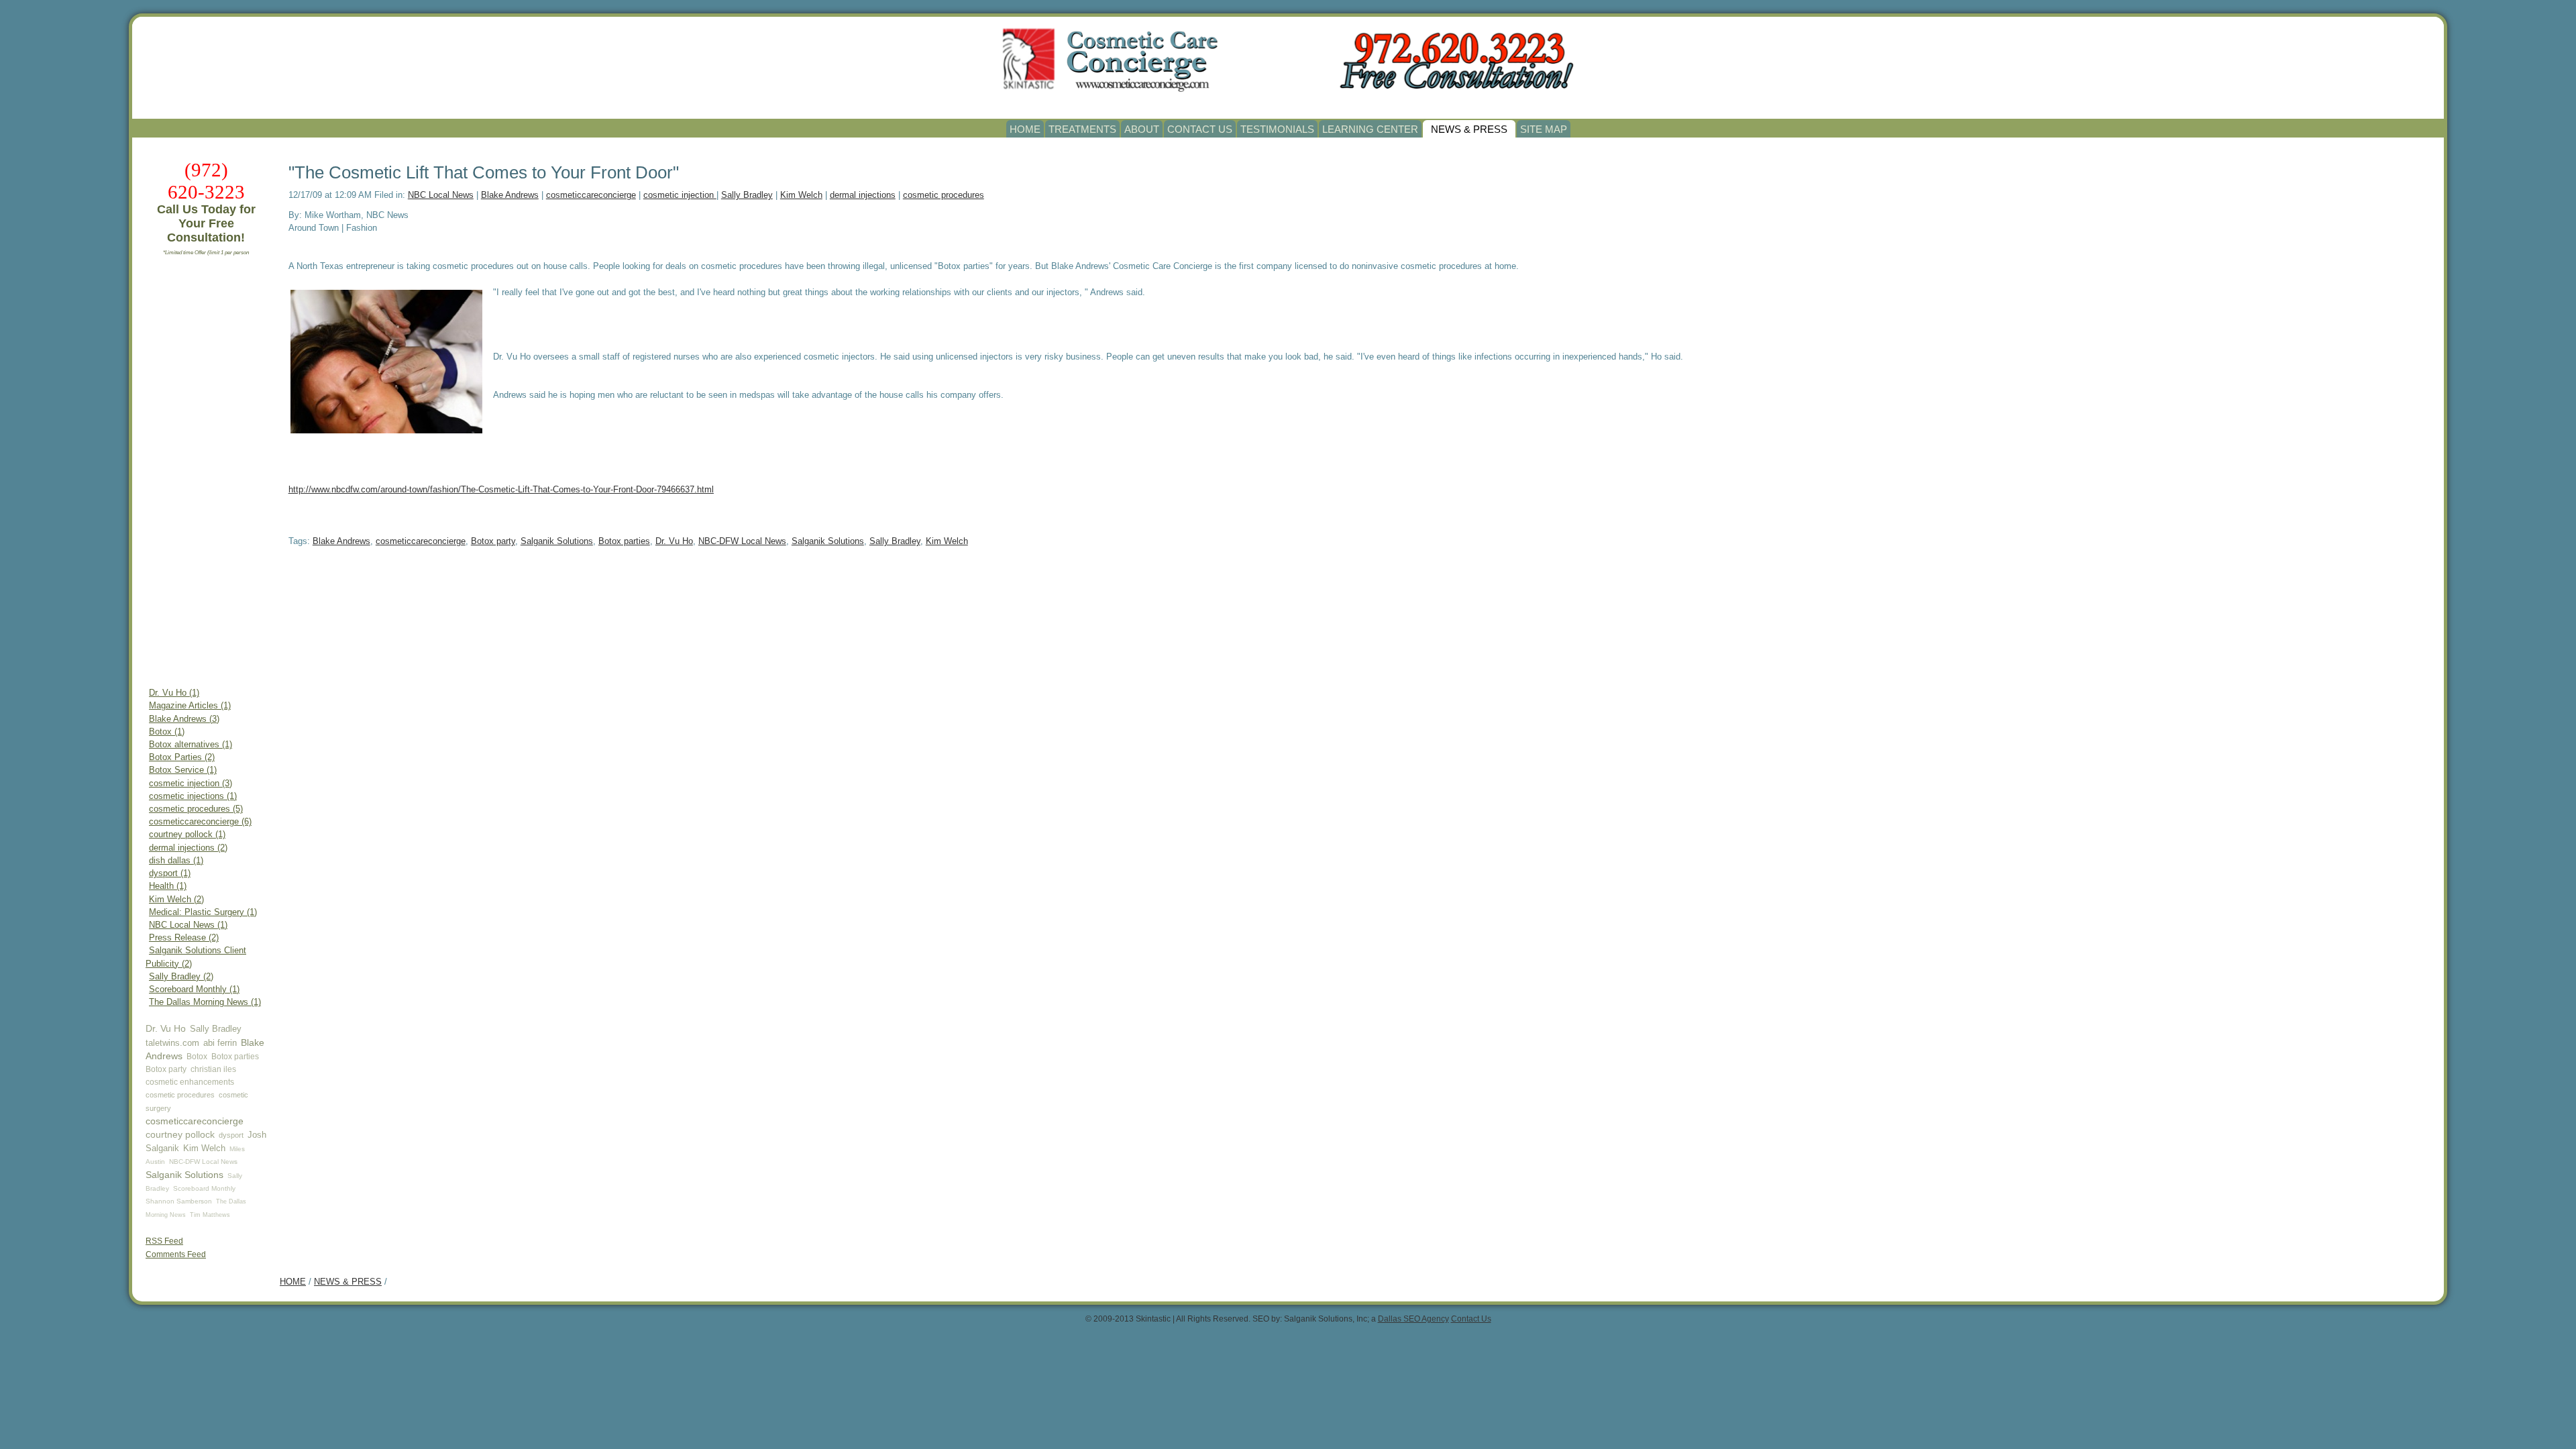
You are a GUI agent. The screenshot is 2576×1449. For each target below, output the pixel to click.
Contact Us (1471, 1319)
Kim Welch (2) (176, 900)
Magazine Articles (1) (190, 706)
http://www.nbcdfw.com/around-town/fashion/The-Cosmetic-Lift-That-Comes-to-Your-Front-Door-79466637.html (501, 489)
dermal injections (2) (188, 848)
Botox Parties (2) (182, 757)
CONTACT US (1200, 129)
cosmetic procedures (180, 1095)
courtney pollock (180, 1134)
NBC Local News (441, 195)
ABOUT (1142, 129)
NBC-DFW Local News (203, 1162)
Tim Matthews (210, 1215)
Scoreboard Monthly (204, 1188)
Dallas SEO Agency (1413, 1319)
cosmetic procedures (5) (196, 809)
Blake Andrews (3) (184, 719)
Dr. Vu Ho (166, 1028)
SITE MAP (1544, 129)
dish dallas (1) (176, 861)
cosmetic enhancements (190, 1082)
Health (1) (168, 886)
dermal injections (863, 195)
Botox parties (235, 1057)
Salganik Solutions (184, 1175)
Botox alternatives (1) (191, 745)
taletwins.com (172, 1043)
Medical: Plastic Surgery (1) (203, 912)
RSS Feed (164, 1241)
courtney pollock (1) (187, 835)
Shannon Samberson (179, 1201)
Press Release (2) (184, 938)
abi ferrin (220, 1043)
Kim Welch (204, 1148)
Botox (197, 1057)
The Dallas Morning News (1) (205, 1002)
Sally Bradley (216, 1029)
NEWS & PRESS (1469, 129)
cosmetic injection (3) (191, 784)
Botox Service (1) (183, 770)
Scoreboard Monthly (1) (194, 989)
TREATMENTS (1082, 129)
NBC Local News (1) (188, 925)
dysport (231, 1135)
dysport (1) (170, 873)
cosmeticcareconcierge (195, 1121)
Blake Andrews (510, 195)
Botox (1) (167, 732)
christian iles (213, 1069)
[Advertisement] (206, 474)
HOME (1025, 129)
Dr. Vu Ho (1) (174, 693)
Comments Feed (176, 1254)
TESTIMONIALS (1277, 129)
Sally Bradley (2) (181, 977)
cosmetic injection (680, 195)
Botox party (166, 1069)
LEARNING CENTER (1370, 129)
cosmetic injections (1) (193, 796)
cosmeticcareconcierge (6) (200, 822)
